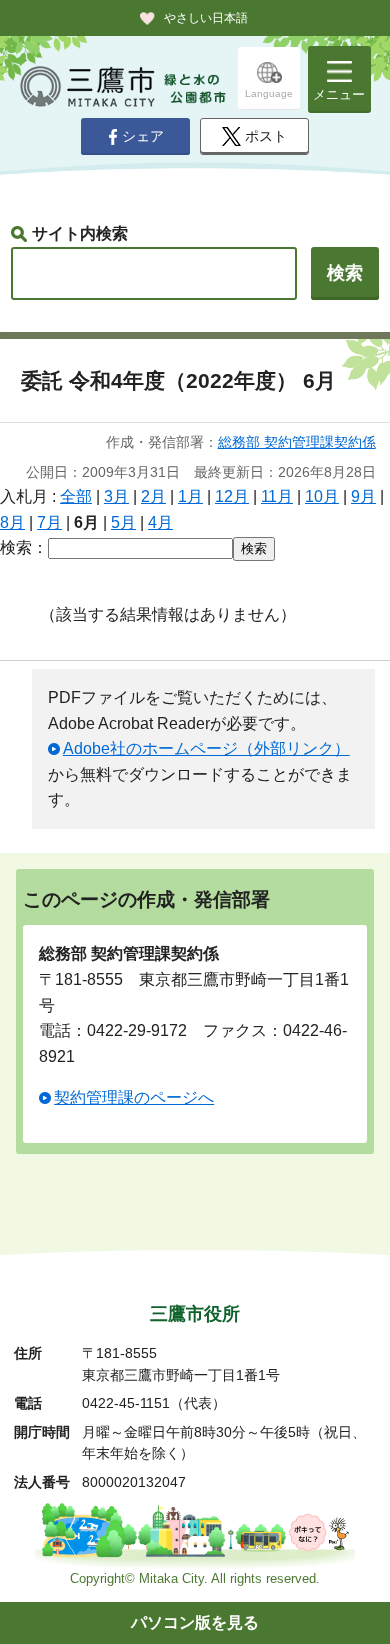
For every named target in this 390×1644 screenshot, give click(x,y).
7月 (49, 522)
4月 (160, 522)
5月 (123, 522)
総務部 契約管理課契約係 (297, 442)
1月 (190, 496)
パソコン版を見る (195, 1622)
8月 (12, 522)
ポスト (266, 136)
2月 (153, 496)
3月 (116, 496)
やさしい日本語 (206, 18)
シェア (143, 136)
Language (269, 93)
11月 (277, 496)
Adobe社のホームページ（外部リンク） (206, 748)
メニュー (339, 94)
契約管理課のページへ (134, 1097)
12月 (232, 496)
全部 (76, 496)
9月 (363, 496)
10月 (322, 496)
